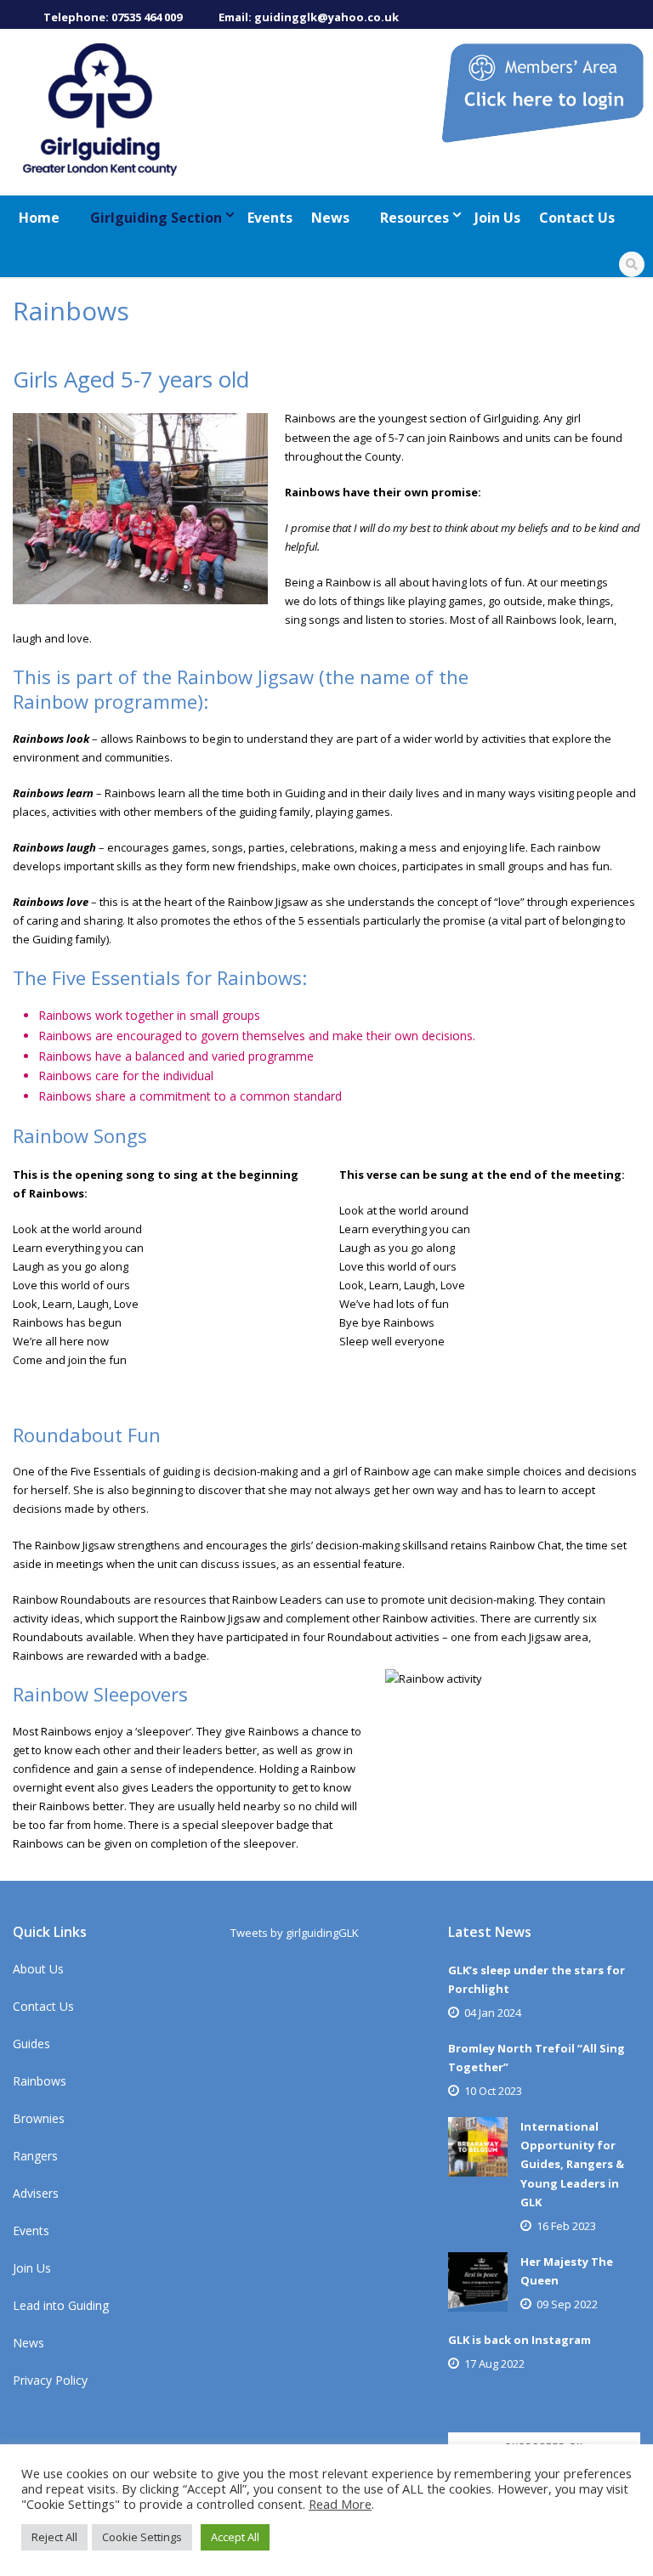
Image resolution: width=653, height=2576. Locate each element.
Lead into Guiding (61, 2305)
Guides (31, 2044)
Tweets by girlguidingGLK (295, 1933)
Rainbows (40, 2081)
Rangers (35, 2156)
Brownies (39, 2118)
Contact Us (577, 218)
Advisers (36, 2193)
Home (39, 218)
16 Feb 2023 (566, 2226)
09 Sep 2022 (567, 2304)
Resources (415, 218)
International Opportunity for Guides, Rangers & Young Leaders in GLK (572, 2164)
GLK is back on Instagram (520, 2340)
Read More (340, 2504)
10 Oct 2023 (493, 2091)
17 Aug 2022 (494, 2364)
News (330, 218)
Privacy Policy (50, 2380)
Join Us (497, 218)
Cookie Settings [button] (142, 2537)
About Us (38, 1969)
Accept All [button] (235, 2537)
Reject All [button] (54, 2537)
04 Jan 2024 (493, 2013)
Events (270, 218)
